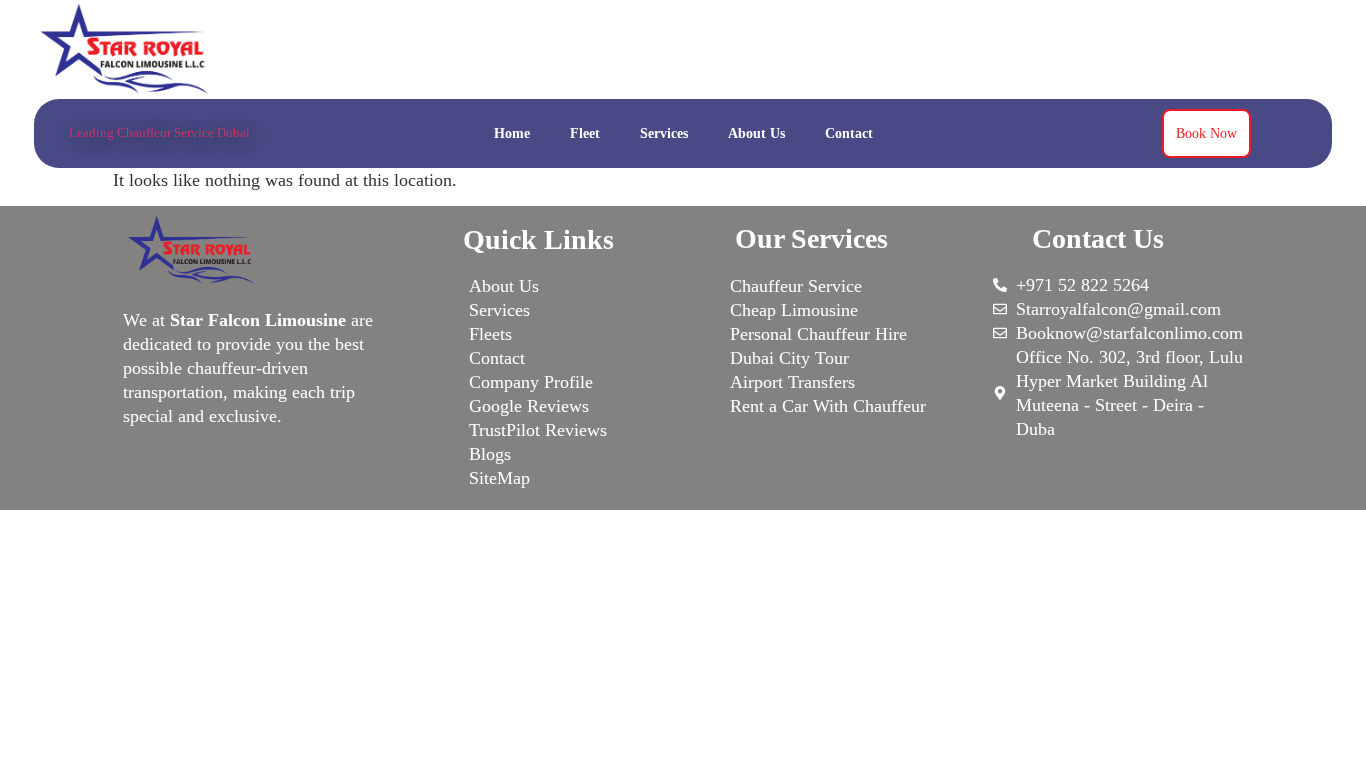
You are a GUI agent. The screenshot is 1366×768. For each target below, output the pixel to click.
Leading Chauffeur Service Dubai (159, 132)
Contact (849, 133)
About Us (756, 133)
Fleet (585, 133)
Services (664, 133)
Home (512, 133)
